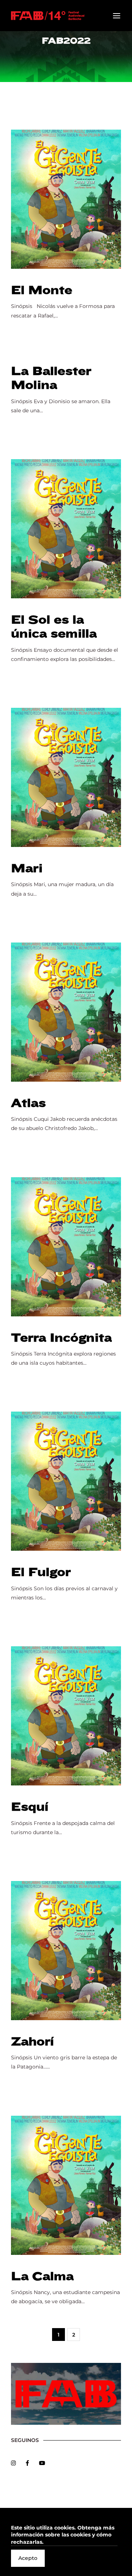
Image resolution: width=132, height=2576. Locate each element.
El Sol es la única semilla (54, 627)
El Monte (42, 290)
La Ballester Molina (51, 378)
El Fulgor (41, 1572)
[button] (64, 2535)
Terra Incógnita (61, 1338)
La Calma (42, 2276)
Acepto (28, 2558)
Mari (27, 868)
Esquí (30, 1807)
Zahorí (32, 2042)
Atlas (28, 1103)
